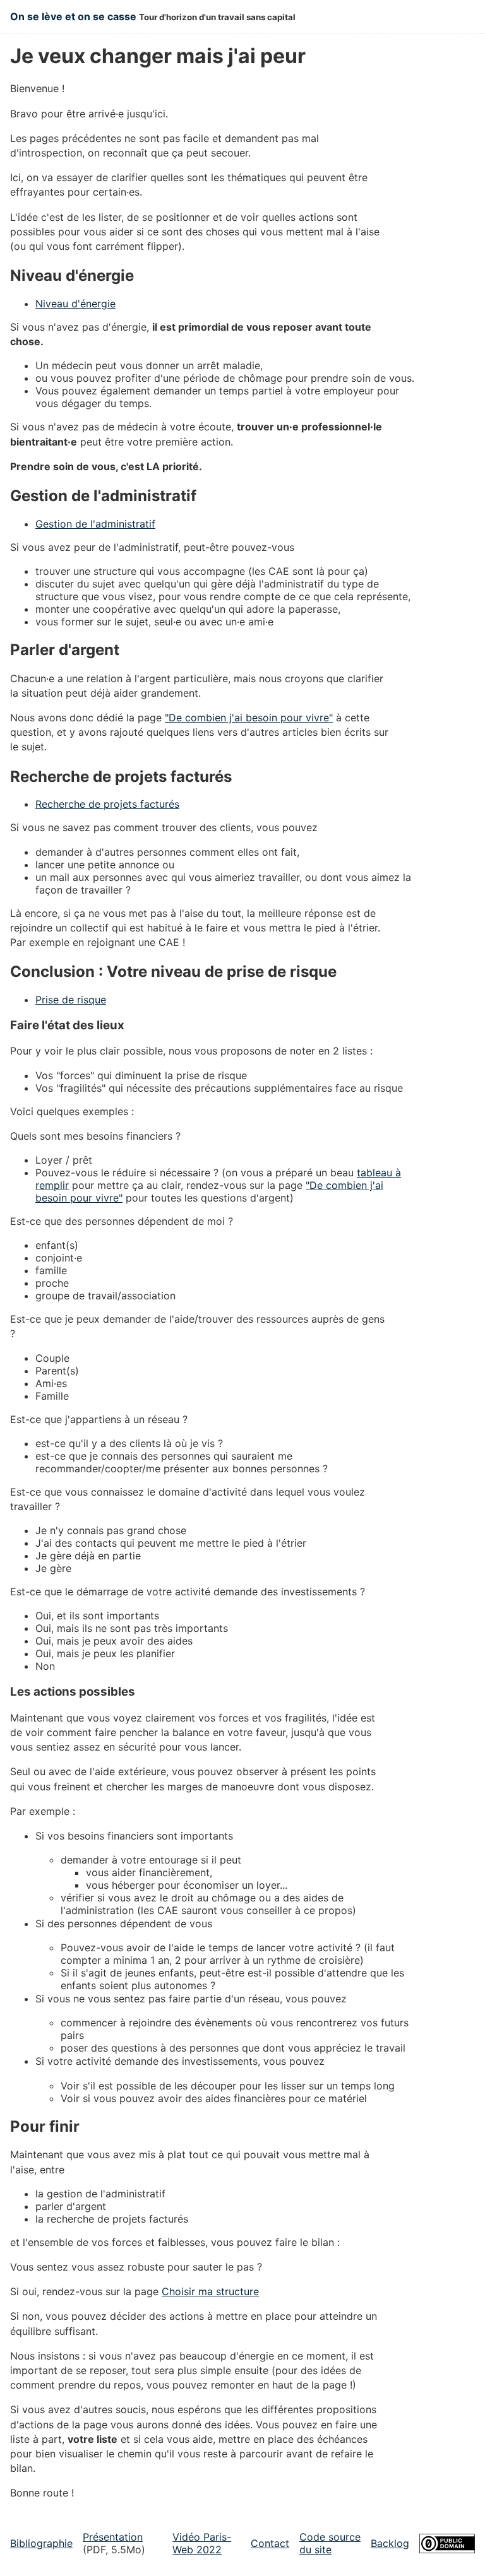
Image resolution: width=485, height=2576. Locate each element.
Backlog (390, 2543)
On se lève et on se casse (73, 16)
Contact (270, 2543)
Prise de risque (71, 1000)
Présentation (113, 2537)
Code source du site (330, 2543)
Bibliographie (41, 2543)
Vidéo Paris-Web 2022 (202, 2543)
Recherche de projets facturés (107, 804)
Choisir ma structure (210, 2291)
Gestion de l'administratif (95, 524)
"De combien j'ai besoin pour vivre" (249, 718)
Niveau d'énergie (75, 304)
